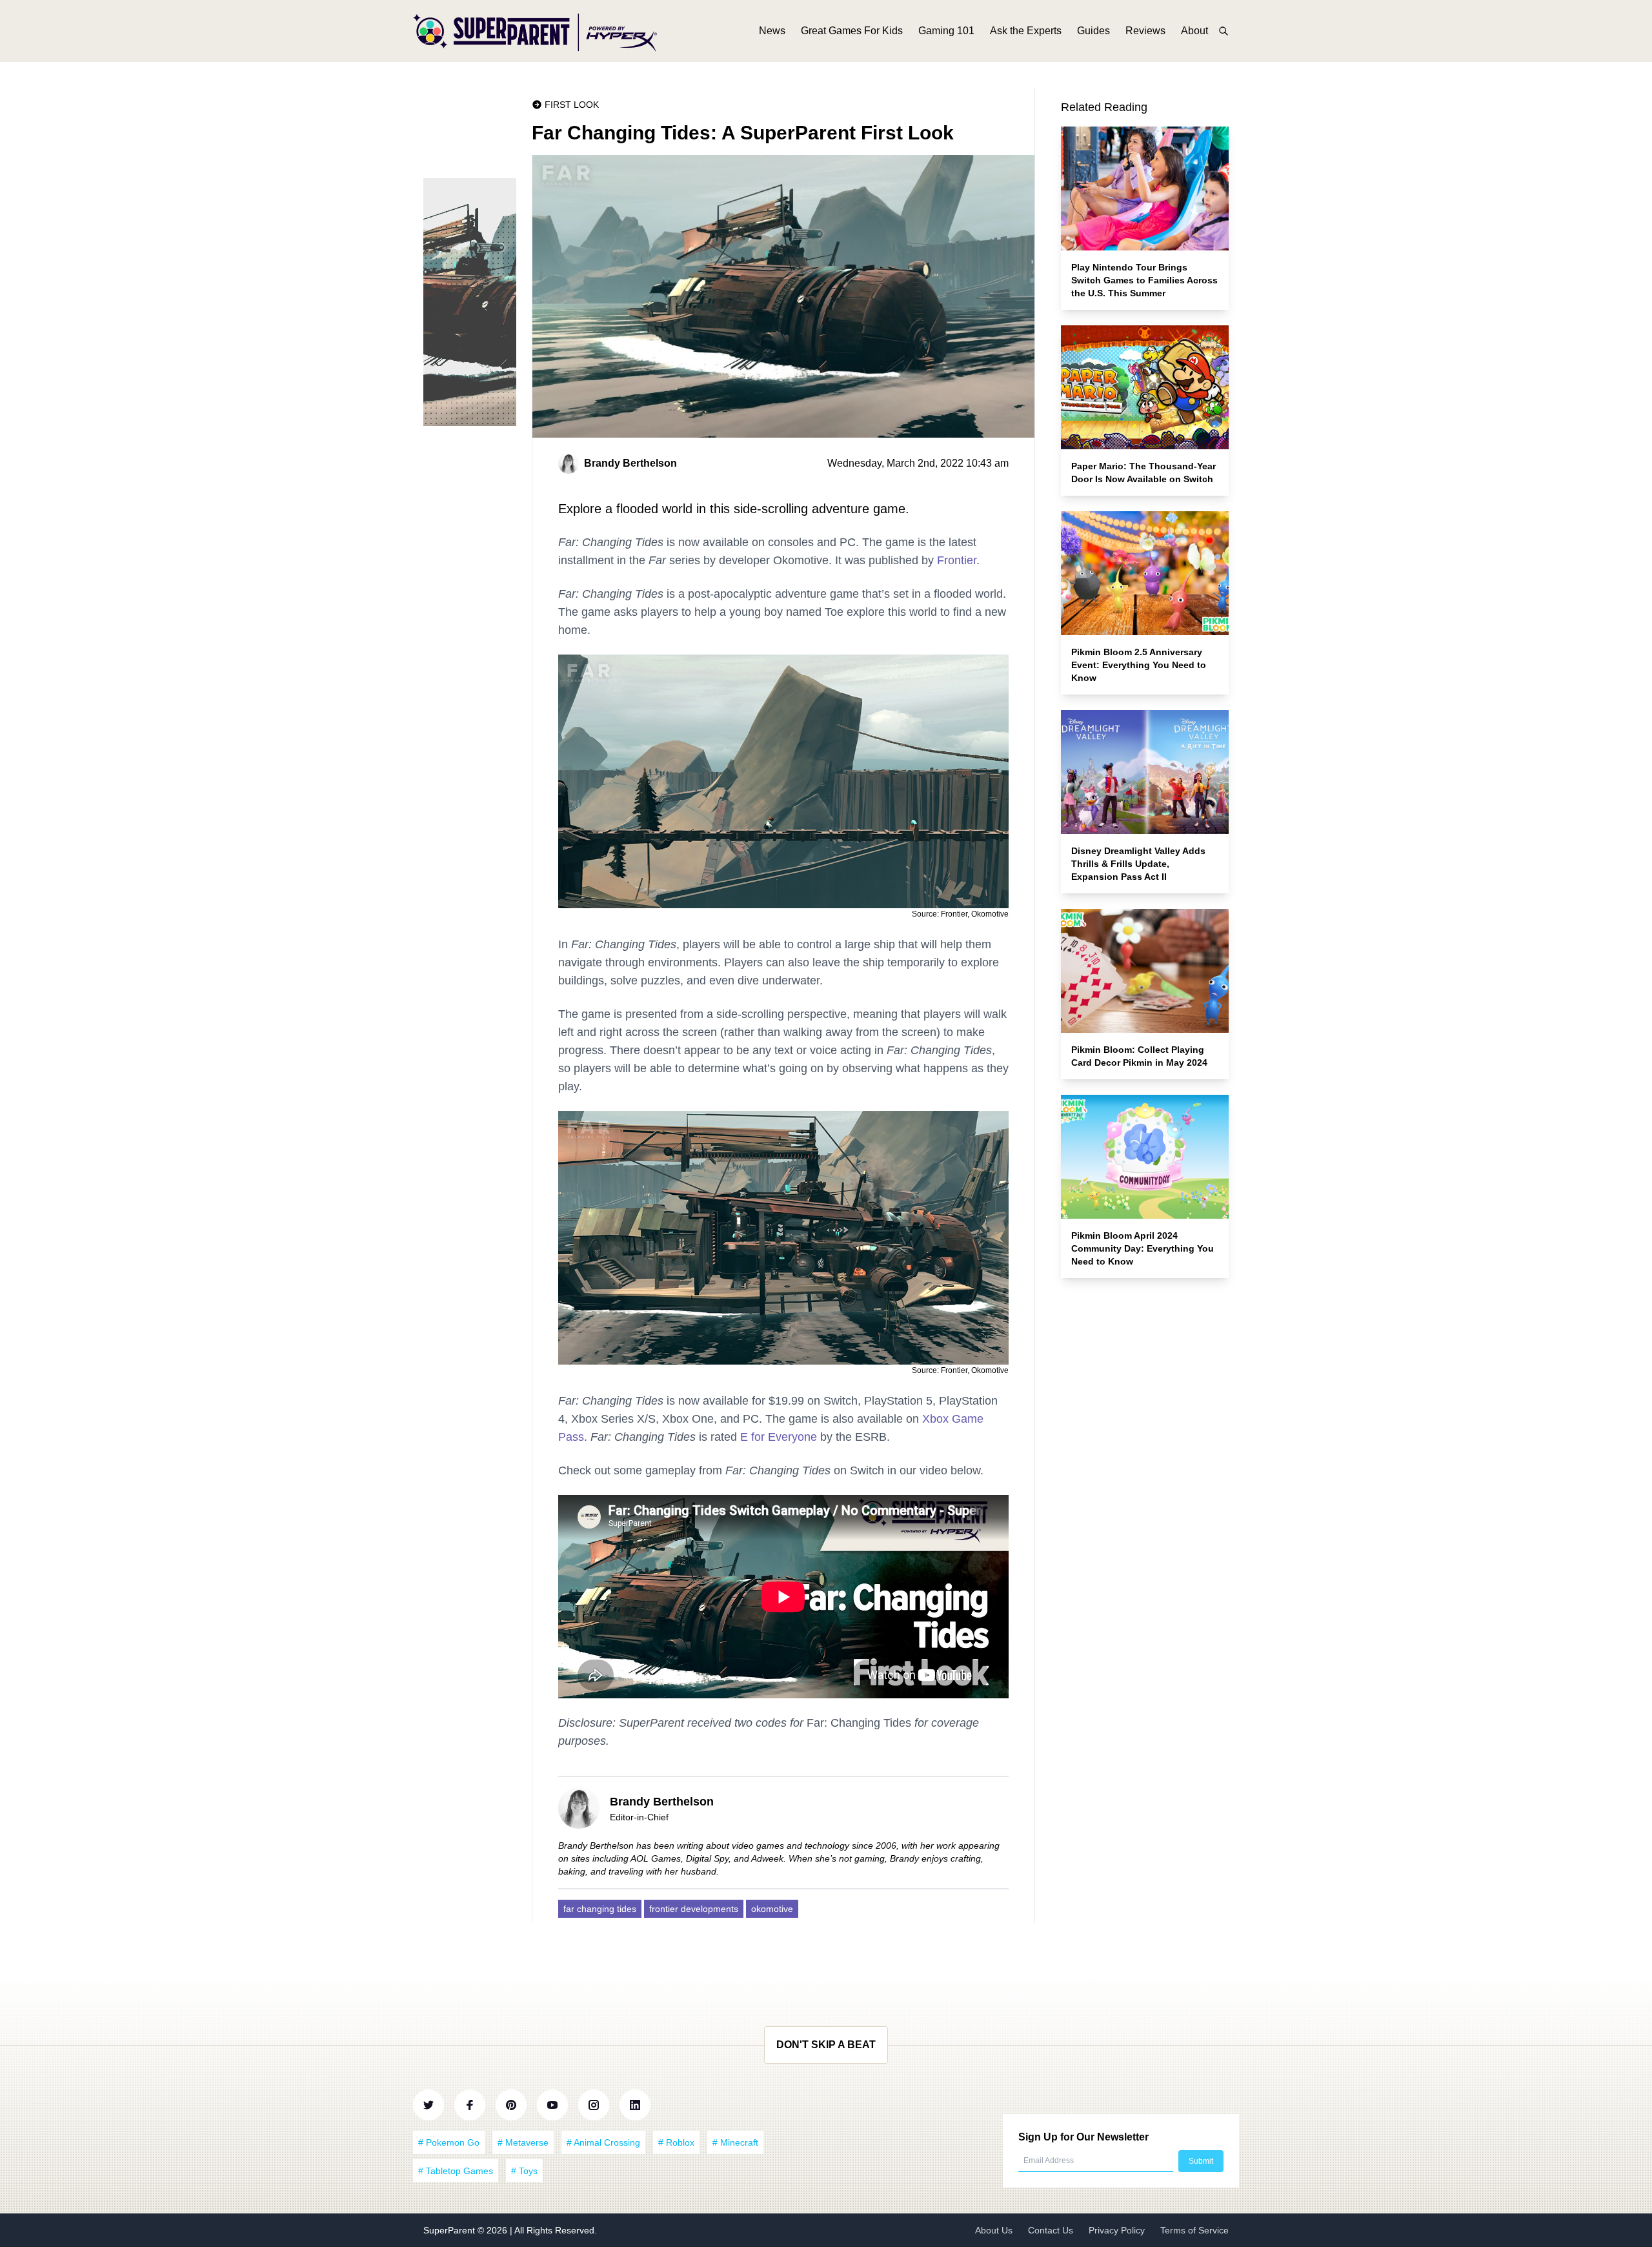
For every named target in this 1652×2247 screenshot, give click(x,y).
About (1194, 31)
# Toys (524, 2171)
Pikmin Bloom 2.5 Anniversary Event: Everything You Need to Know (1139, 665)
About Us (994, 2230)
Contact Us (1051, 2230)
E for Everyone (779, 1437)
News (772, 31)
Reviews (1145, 31)
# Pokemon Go (449, 2142)
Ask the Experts (1026, 31)
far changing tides (600, 1909)
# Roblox (676, 2142)
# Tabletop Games (456, 2171)
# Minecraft (735, 2142)
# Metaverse (523, 2142)
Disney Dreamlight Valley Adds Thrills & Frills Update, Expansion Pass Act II (1138, 864)
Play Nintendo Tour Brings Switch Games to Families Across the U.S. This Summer (1144, 280)
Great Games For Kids (852, 31)
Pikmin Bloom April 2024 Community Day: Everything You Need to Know (1143, 1248)
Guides (1093, 31)
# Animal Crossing (603, 2142)
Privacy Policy (1117, 2230)
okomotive (772, 1909)
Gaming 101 (946, 31)
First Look (572, 105)
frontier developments (694, 1909)
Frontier (957, 560)
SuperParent (450, 2230)
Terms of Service (1194, 2230)
